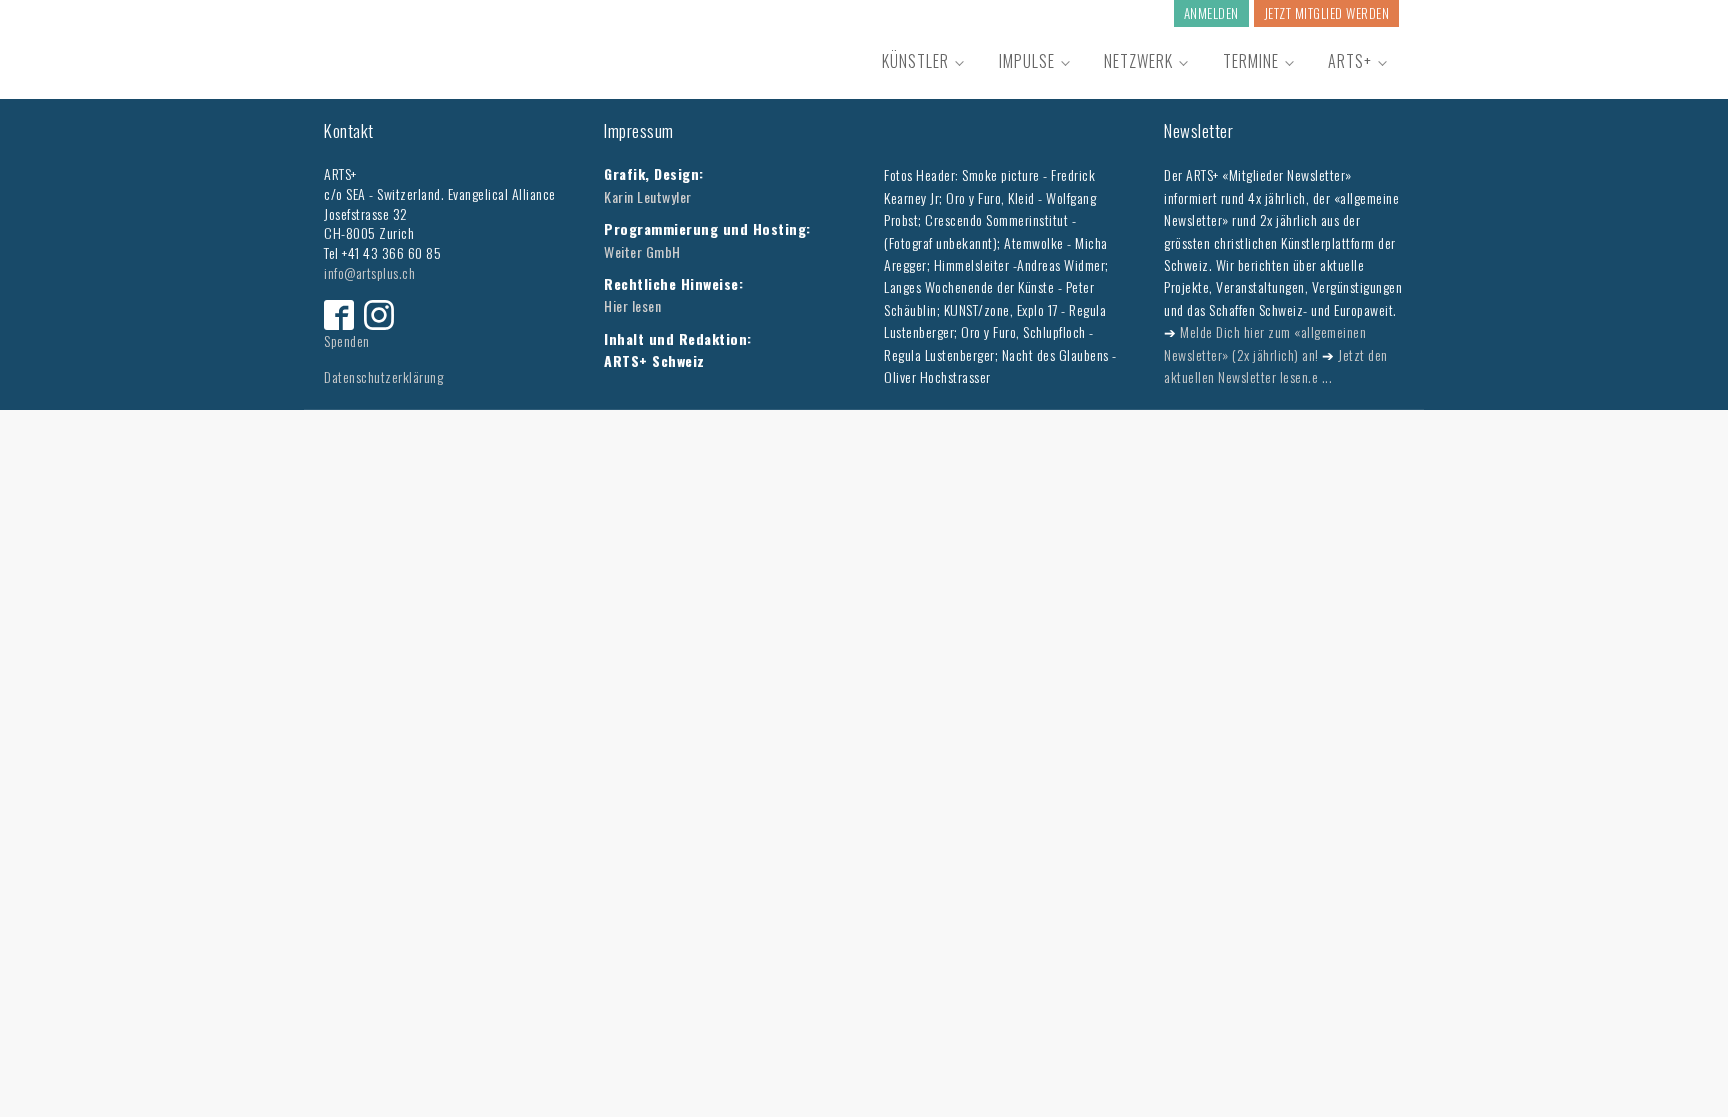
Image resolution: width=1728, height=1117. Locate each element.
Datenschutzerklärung (383, 376)
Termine (1251, 61)
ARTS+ (1350, 61)
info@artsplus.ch (369, 272)
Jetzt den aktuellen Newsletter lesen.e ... (1276, 365)
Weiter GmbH (642, 251)
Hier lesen (632, 305)
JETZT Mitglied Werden (1327, 13)
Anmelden (1211, 13)
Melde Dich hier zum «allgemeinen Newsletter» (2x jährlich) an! (1265, 342)
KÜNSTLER (915, 61)
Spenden (347, 340)
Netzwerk (1138, 61)
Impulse (1027, 61)
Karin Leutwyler (648, 196)
